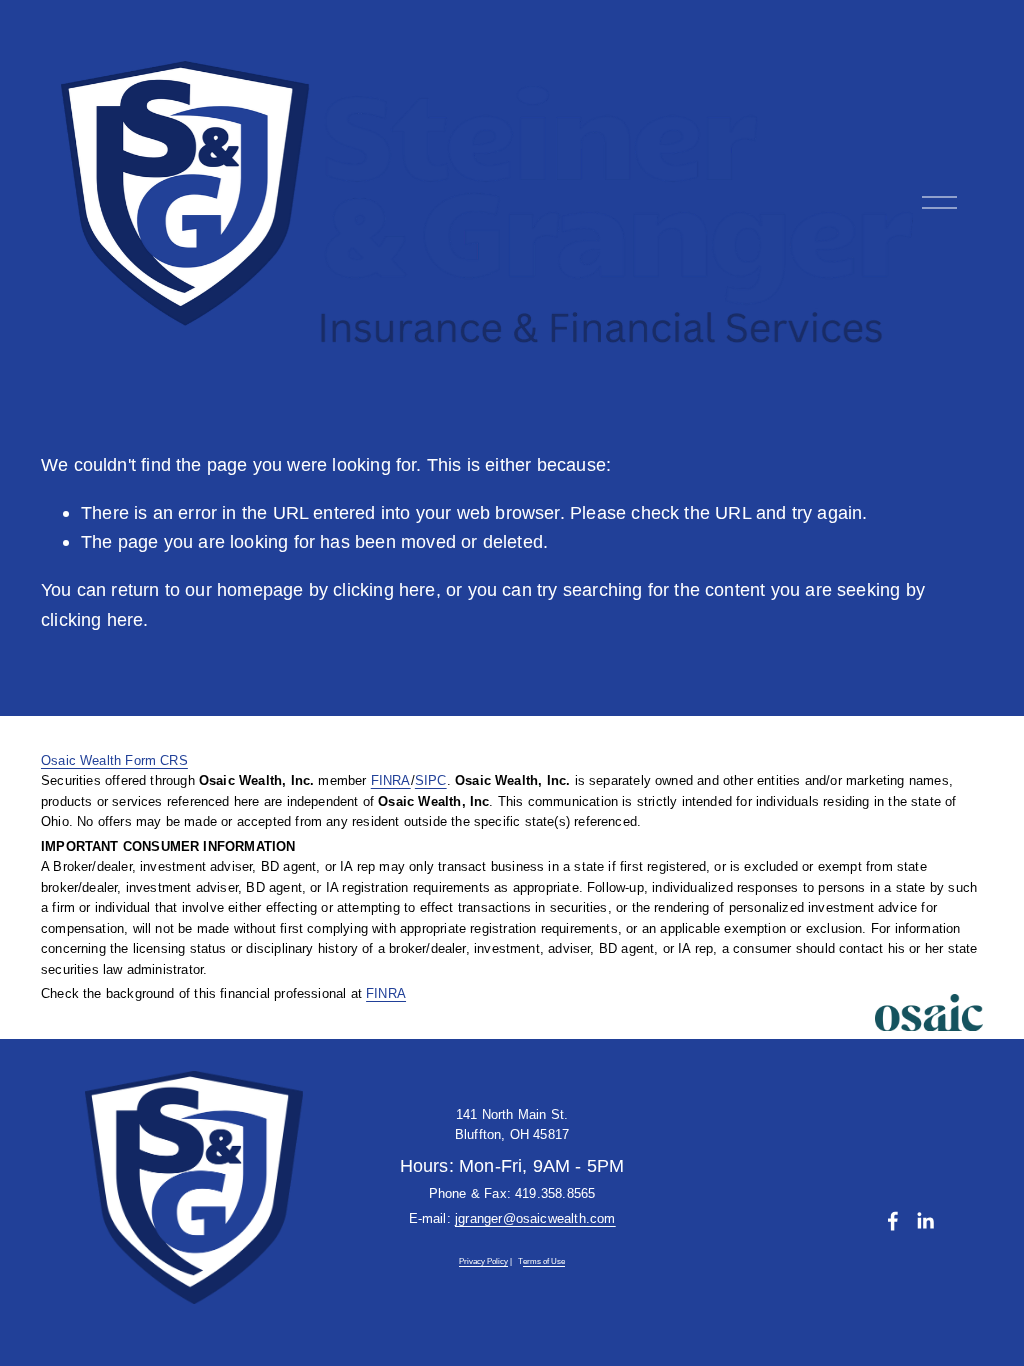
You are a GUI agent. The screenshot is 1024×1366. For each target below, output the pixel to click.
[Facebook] (893, 1221)
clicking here (384, 589)
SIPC (431, 780)
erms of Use (544, 1262)
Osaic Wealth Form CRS (114, 760)
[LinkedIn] (925, 1221)
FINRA (391, 780)
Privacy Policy (483, 1262)
